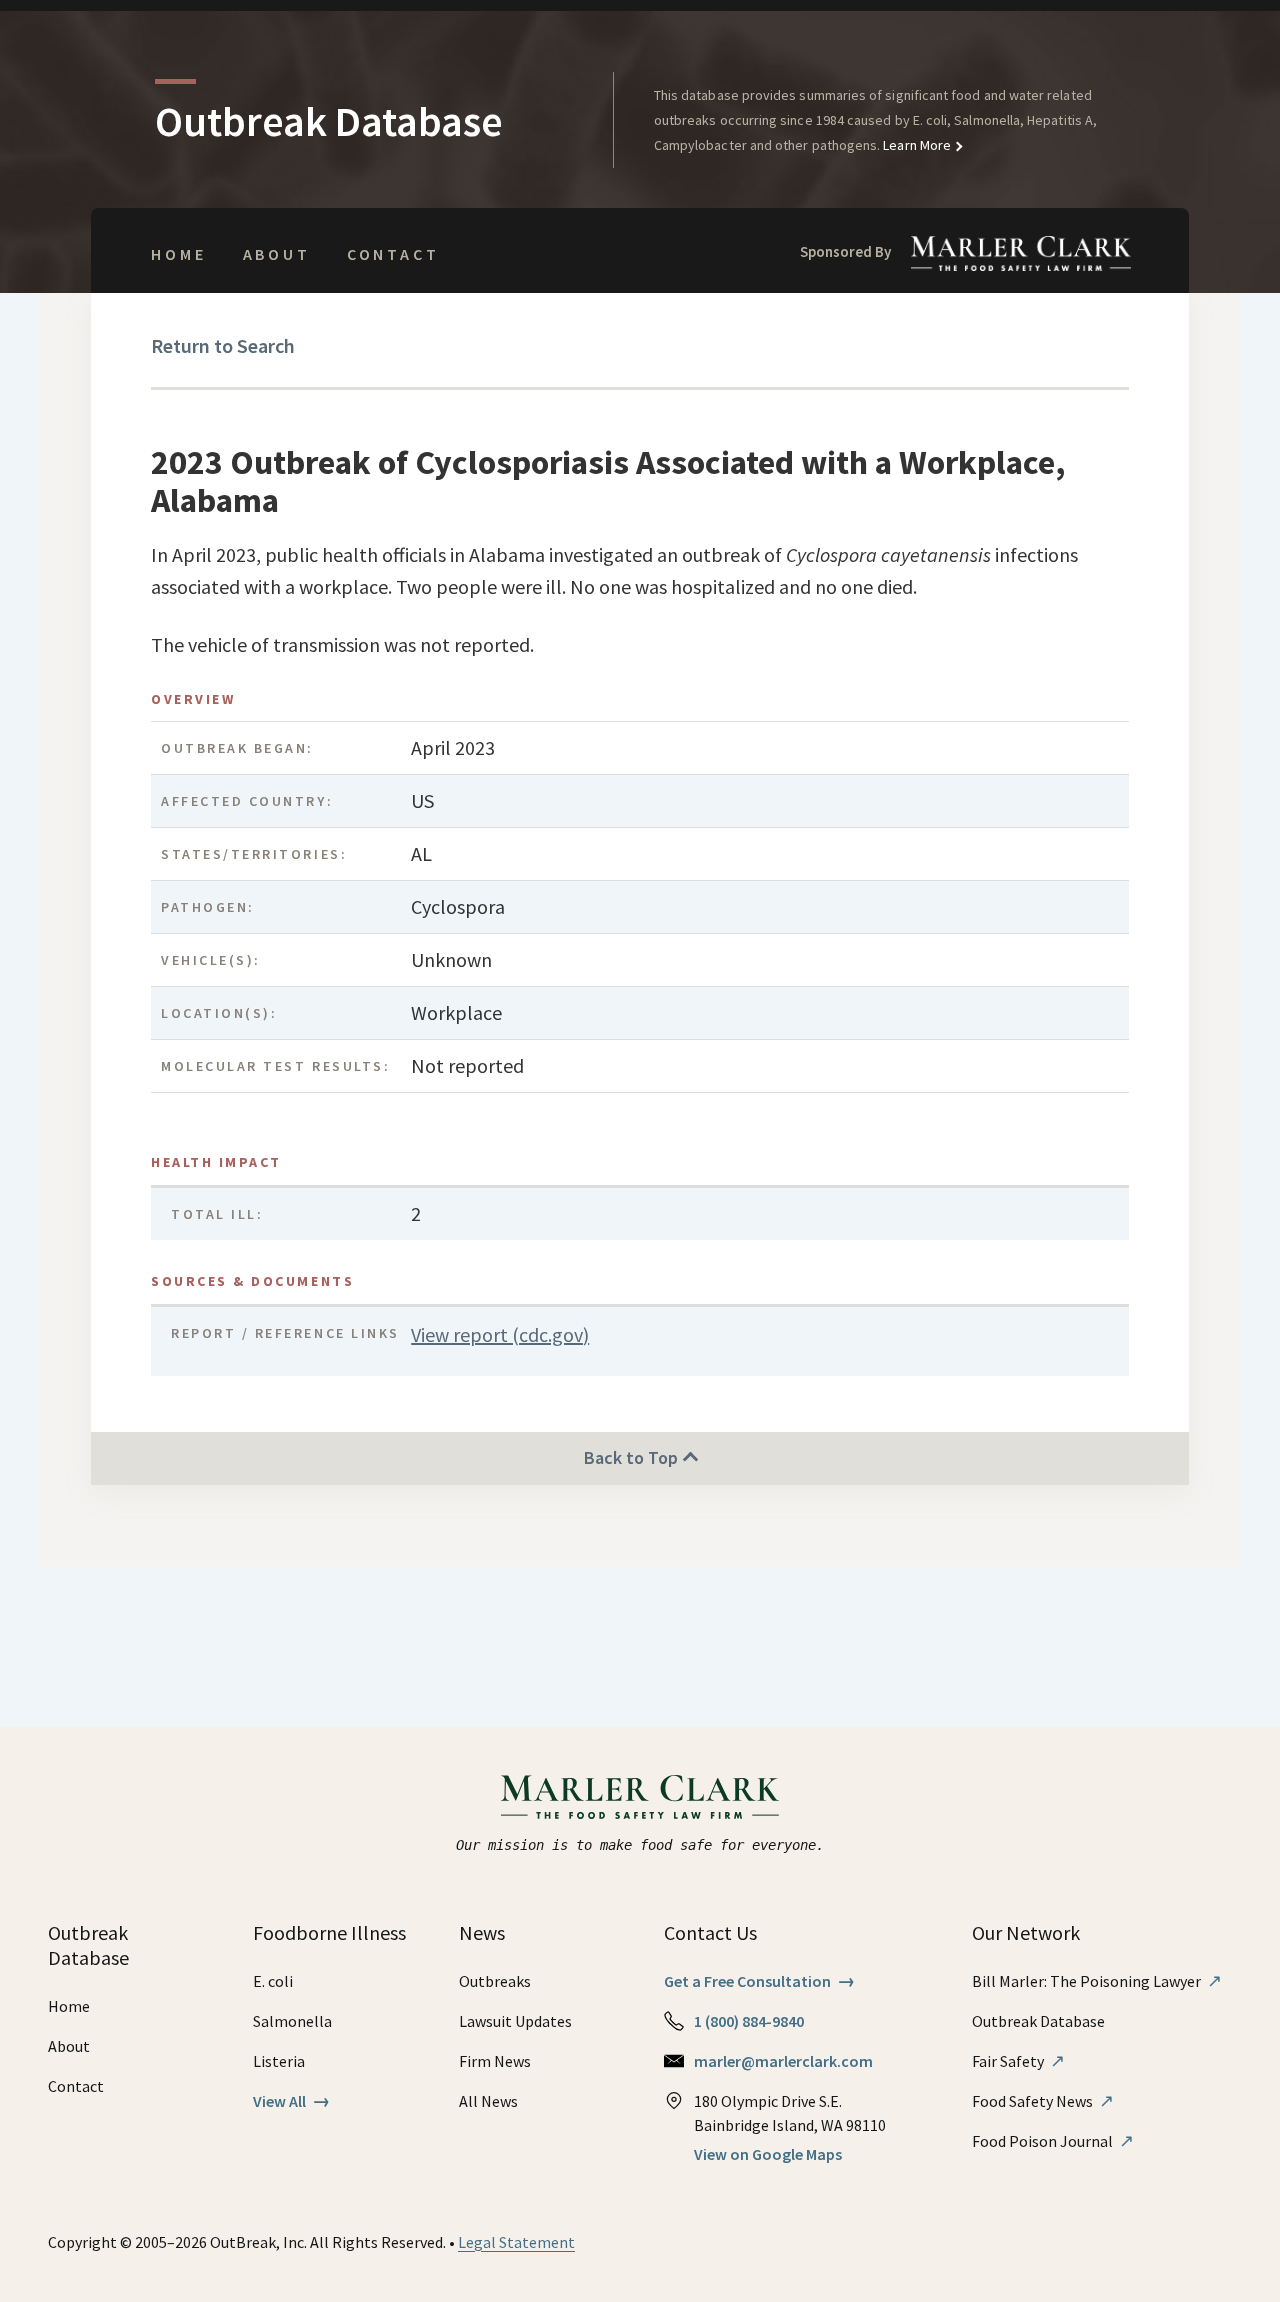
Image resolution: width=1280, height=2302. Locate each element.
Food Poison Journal (1053, 2141)
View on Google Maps (768, 2154)
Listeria (279, 2061)
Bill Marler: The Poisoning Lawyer (1097, 1981)
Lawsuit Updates (515, 2021)
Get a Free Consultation (759, 1981)
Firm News (495, 2061)
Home (178, 254)
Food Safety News (1043, 2101)
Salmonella (292, 2021)
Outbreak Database (1038, 2021)
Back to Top (633, 1457)
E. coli (273, 1981)
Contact (393, 254)
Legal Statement (516, 2242)
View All (291, 2101)
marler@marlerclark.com (783, 2061)
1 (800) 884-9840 (749, 2021)
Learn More (915, 145)
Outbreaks (495, 1981)
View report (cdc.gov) (500, 1334)
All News (488, 2101)
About (277, 254)
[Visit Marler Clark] (640, 1797)
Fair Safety (1018, 2061)
